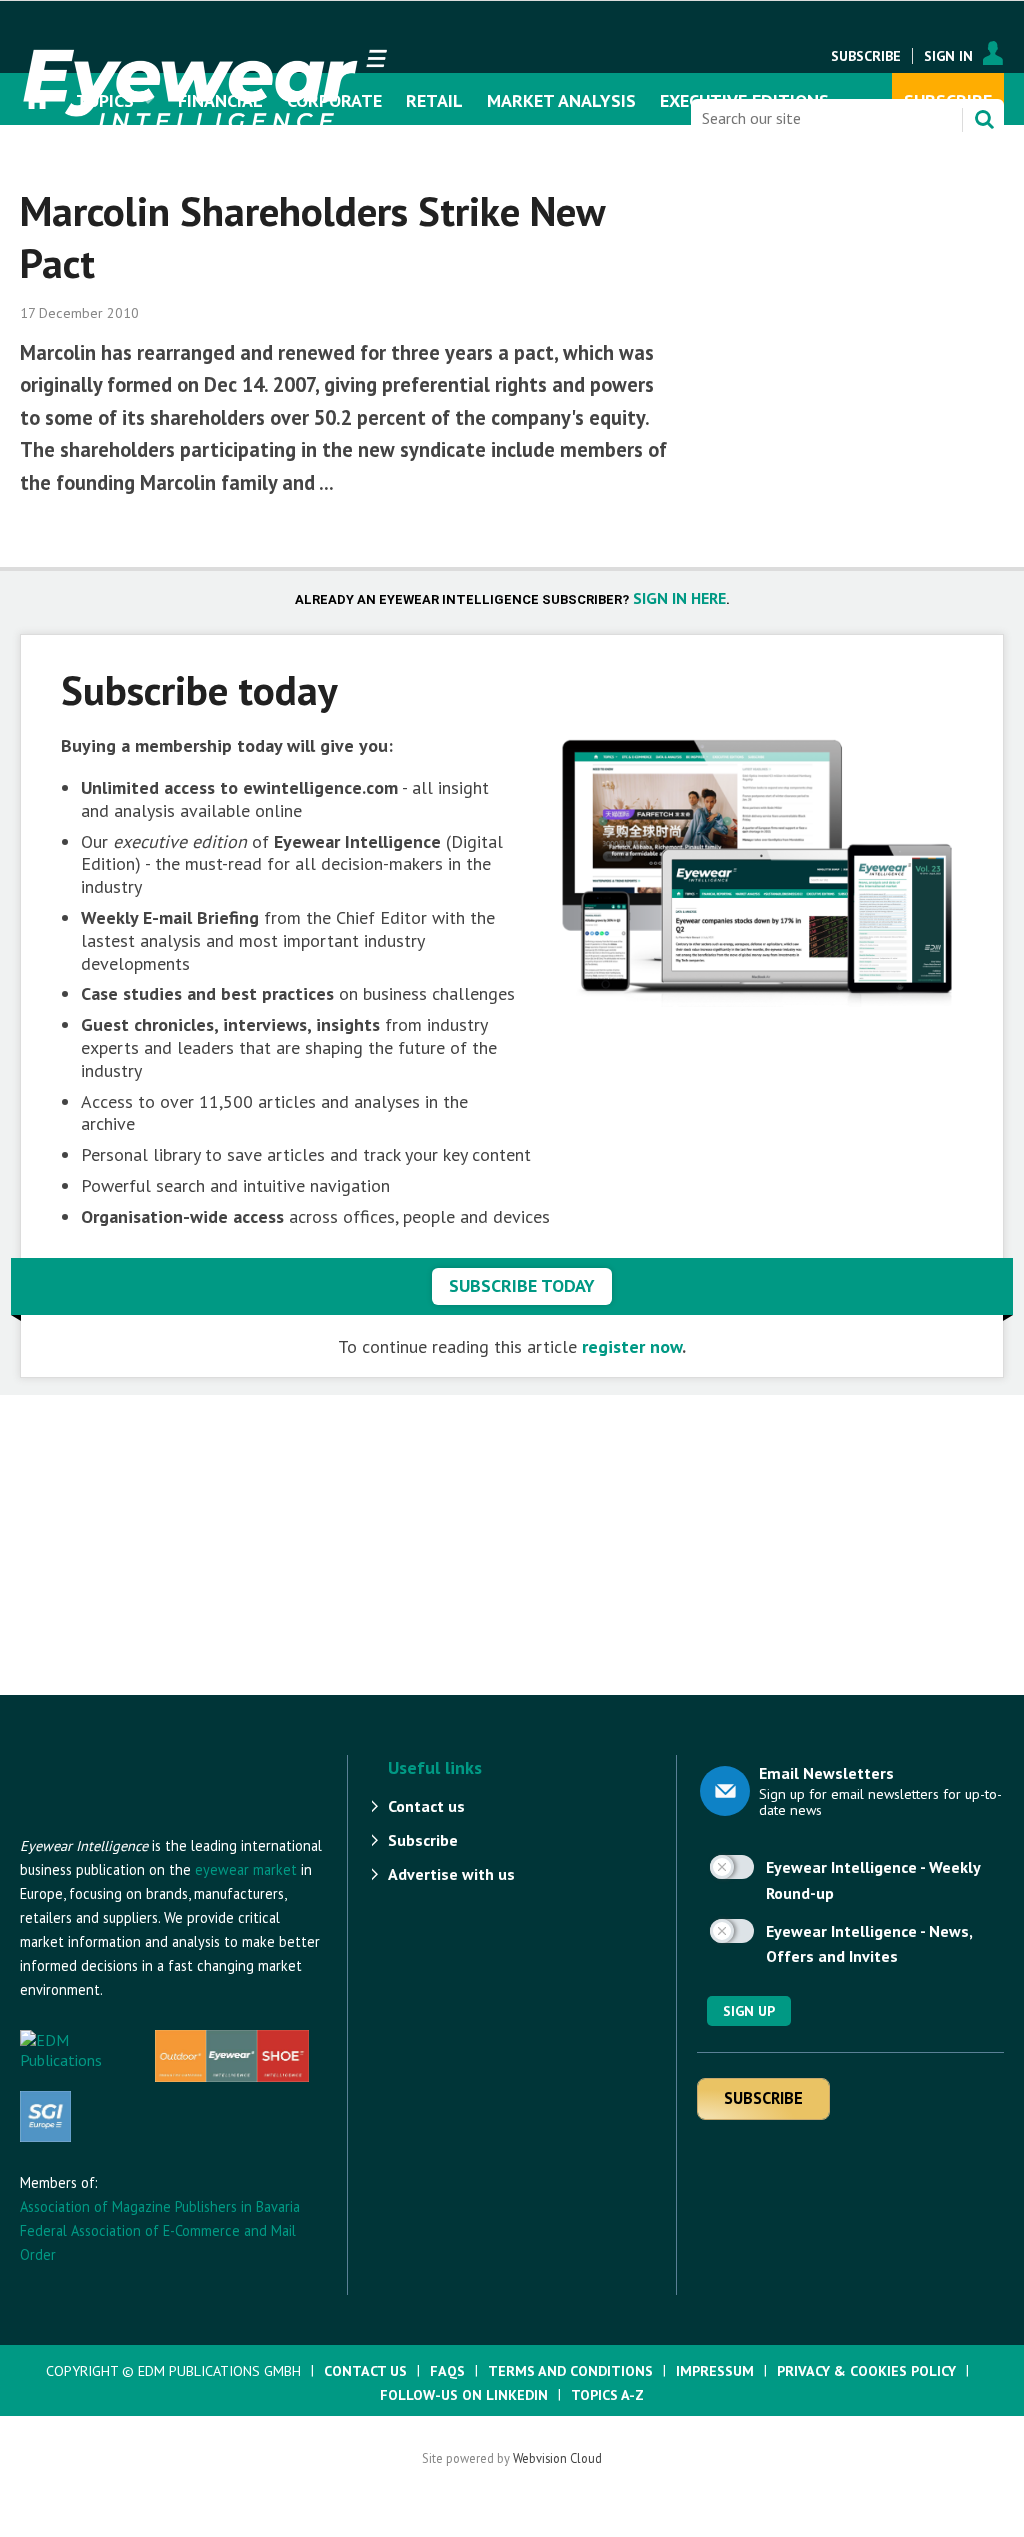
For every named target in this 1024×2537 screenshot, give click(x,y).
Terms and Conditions (570, 2371)
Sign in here (679, 598)
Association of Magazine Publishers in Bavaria (160, 2206)
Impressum (715, 2371)
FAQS (447, 2371)
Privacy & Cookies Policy (866, 2371)
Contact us (426, 1806)
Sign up (749, 2011)
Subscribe (866, 56)
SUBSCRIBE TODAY (522, 1285)
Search (984, 119)
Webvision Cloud (557, 2458)
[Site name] (130, 1824)
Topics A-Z (607, 2395)
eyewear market (246, 1869)
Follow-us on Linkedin (464, 2395)
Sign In (948, 56)
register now (632, 1346)
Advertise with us (451, 1874)
